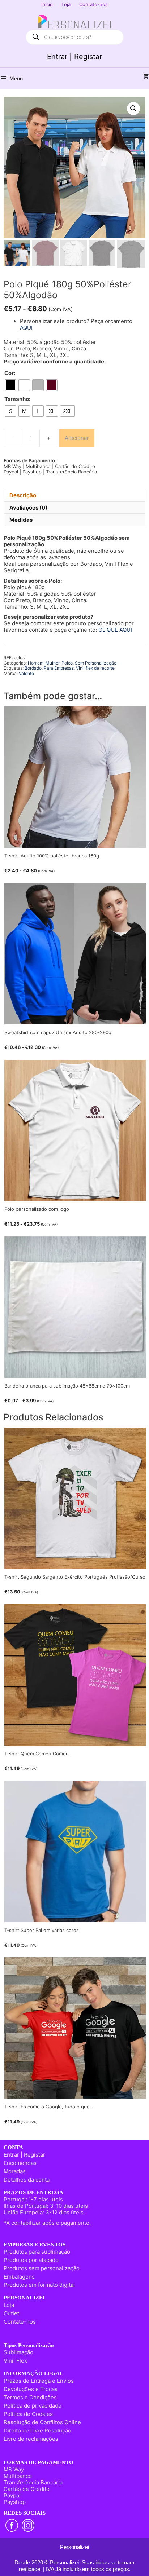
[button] (133, 109)
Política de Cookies (28, 2414)
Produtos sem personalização (42, 2268)
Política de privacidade (33, 2406)
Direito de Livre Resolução (37, 2431)
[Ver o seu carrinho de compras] (146, 77)
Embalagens (19, 2277)
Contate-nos (93, 4)
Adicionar (77, 438)
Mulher (52, 663)
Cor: (10, 373)
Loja (66, 4)
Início (47, 4)
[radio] (10, 385)
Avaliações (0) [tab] (28, 508)
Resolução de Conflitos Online (42, 2422)
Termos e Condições (30, 2397)
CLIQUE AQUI (115, 630)
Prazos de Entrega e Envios (39, 2381)
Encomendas (20, 2163)
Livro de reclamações (31, 2439)
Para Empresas (59, 668)
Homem (36, 663)
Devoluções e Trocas (31, 2389)
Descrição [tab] (23, 495)
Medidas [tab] (21, 520)
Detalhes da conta (27, 2180)
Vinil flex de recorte (95, 668)
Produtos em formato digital (39, 2285)
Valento (26, 673)
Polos (67, 663)
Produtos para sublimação (37, 2252)
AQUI (26, 328)
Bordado (33, 668)
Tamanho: (17, 399)
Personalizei (74, 2547)
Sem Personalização (96, 663)
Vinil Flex (15, 2361)
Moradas (15, 2171)
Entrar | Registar (74, 57)
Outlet (11, 2313)
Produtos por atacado (31, 2260)
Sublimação (18, 2352)
